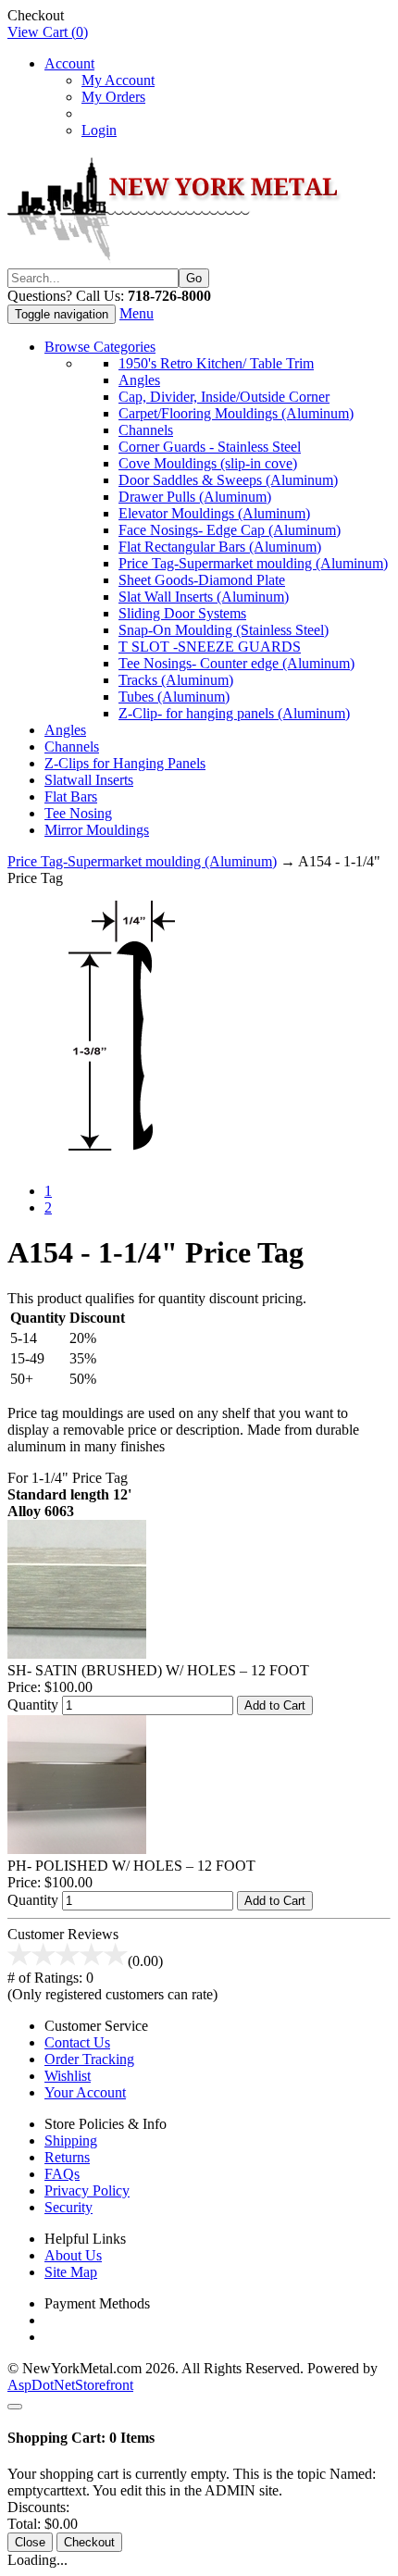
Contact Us (77, 2042)
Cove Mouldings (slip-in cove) (208, 463)
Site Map (71, 2272)
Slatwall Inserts (89, 780)
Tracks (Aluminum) (176, 680)
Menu (137, 313)
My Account (118, 80)
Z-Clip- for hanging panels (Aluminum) (234, 713)
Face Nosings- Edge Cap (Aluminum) (230, 530)
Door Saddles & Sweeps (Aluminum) (228, 480)
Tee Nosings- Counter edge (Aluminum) (236, 663)
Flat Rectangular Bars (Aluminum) (220, 547)
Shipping (71, 2140)
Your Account (85, 2092)
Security (68, 2207)
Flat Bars (71, 796)
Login (99, 130)
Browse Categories (100, 347)
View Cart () (48, 32)
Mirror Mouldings (97, 830)
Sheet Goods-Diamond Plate (202, 580)
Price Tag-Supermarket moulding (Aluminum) (253, 563)
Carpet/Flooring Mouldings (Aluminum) (236, 413)
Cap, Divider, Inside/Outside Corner (224, 397)
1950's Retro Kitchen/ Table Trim (216, 363)
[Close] (15, 2407)
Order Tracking (89, 2059)
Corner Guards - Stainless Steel (210, 447)
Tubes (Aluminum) (174, 697)
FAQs (62, 2174)
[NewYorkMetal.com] (177, 260)
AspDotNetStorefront (70, 2385)
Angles (139, 380)
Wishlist (68, 2076)
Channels (146, 430)
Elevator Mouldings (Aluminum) (214, 513)
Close (30, 2542)
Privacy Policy (87, 2190)
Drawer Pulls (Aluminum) (195, 497)
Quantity (33, 1705)
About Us (73, 2255)
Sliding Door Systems (182, 613)
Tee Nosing (78, 813)
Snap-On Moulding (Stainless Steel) (224, 630)
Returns (67, 2157)
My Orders (113, 97)
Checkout (89, 2542)
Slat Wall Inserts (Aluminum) (204, 597)
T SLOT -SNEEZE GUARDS (210, 647)
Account (69, 63)
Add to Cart (275, 1705)
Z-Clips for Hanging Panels (125, 763)
